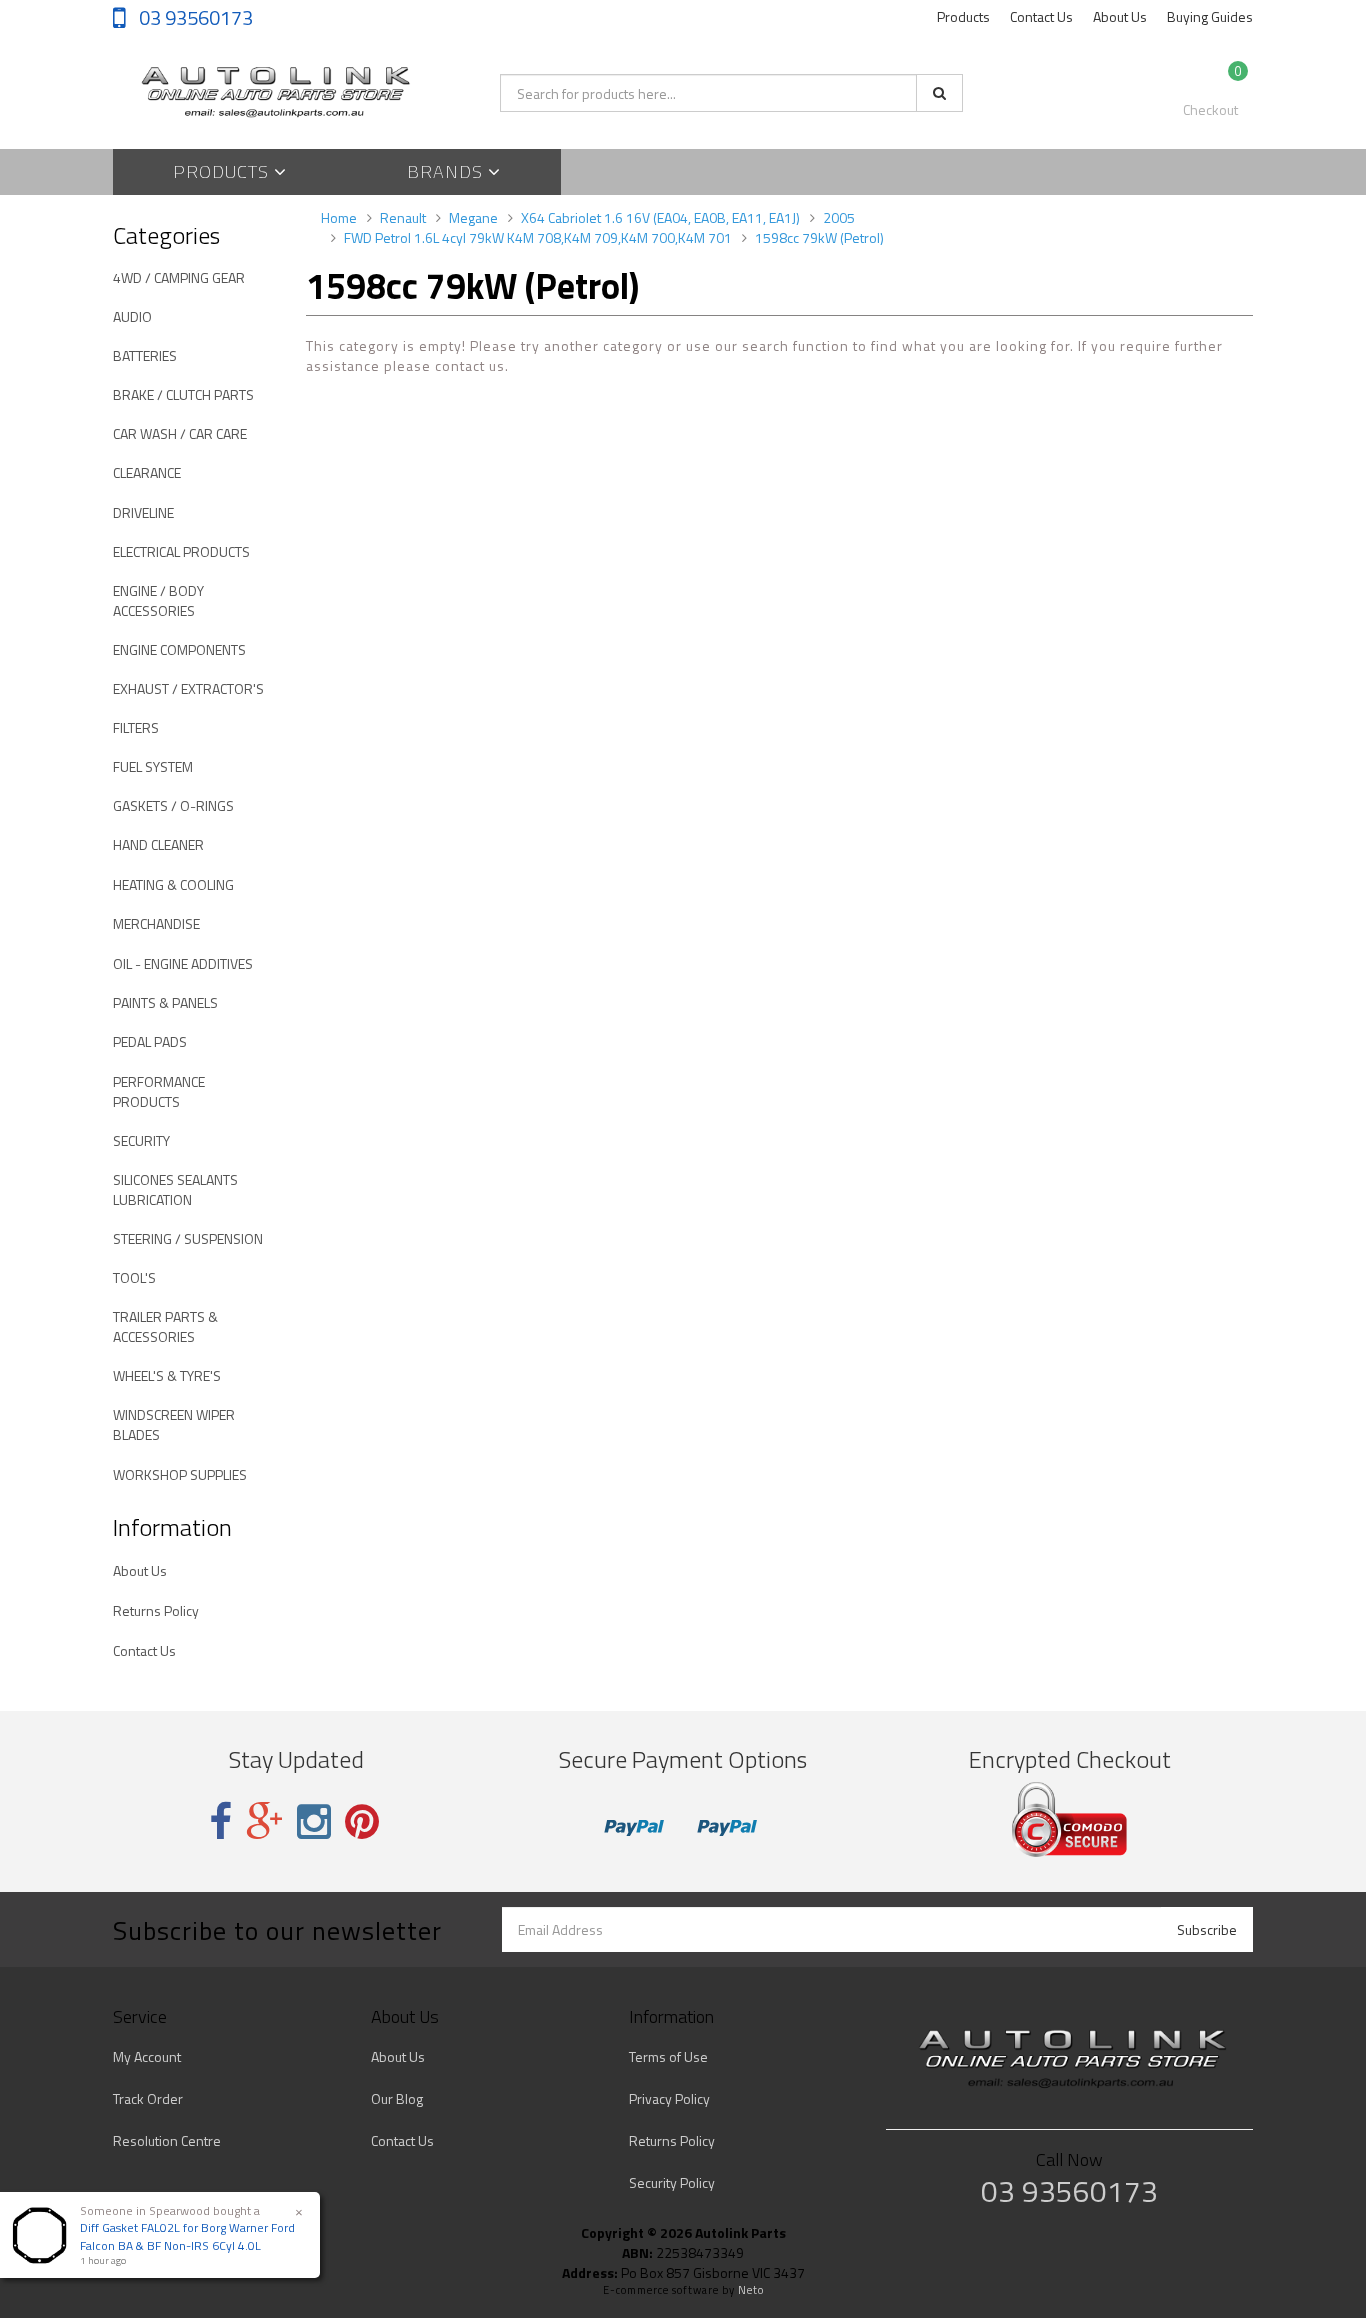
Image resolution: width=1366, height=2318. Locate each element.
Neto (751, 2290)
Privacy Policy (669, 2098)
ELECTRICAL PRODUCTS (181, 551)
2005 (839, 217)
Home (339, 217)
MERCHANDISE (156, 923)
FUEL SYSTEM (153, 766)
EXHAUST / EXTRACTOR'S (188, 688)
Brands (447, 171)
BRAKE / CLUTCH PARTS (183, 394)
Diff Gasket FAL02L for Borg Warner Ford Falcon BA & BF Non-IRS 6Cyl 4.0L (187, 2236)
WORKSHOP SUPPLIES (180, 1474)
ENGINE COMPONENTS (179, 649)
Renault (403, 217)
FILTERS (136, 727)
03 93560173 (194, 17)
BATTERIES (145, 355)
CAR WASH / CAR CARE (180, 433)
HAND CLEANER (158, 844)
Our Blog (397, 2098)
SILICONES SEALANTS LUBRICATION (175, 1189)
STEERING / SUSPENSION (188, 1238)
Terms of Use (668, 2056)
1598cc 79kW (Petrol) (819, 237)
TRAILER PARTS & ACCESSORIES (165, 1326)
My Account (147, 2056)
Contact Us (1041, 16)
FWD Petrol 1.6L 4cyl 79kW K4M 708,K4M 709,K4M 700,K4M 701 (538, 237)
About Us (1120, 16)
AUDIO (132, 316)
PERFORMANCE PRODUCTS (159, 1091)
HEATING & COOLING (173, 884)
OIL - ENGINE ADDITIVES (183, 963)
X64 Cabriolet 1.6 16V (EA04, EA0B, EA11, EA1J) (660, 217)
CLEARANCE (147, 472)
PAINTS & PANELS (165, 1002)
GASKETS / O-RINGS (173, 805)
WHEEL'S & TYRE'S (167, 1375)
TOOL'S (134, 1277)
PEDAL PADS (150, 1041)
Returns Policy (156, 1610)
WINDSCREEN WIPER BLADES (174, 1424)
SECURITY (141, 1140)
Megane (473, 217)
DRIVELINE (143, 512)
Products (963, 16)
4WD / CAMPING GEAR (179, 277)
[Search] (939, 93)
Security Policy (672, 2182)
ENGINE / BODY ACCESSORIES (158, 600)
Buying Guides (1210, 16)
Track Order (148, 2098)
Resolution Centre (167, 2140)
